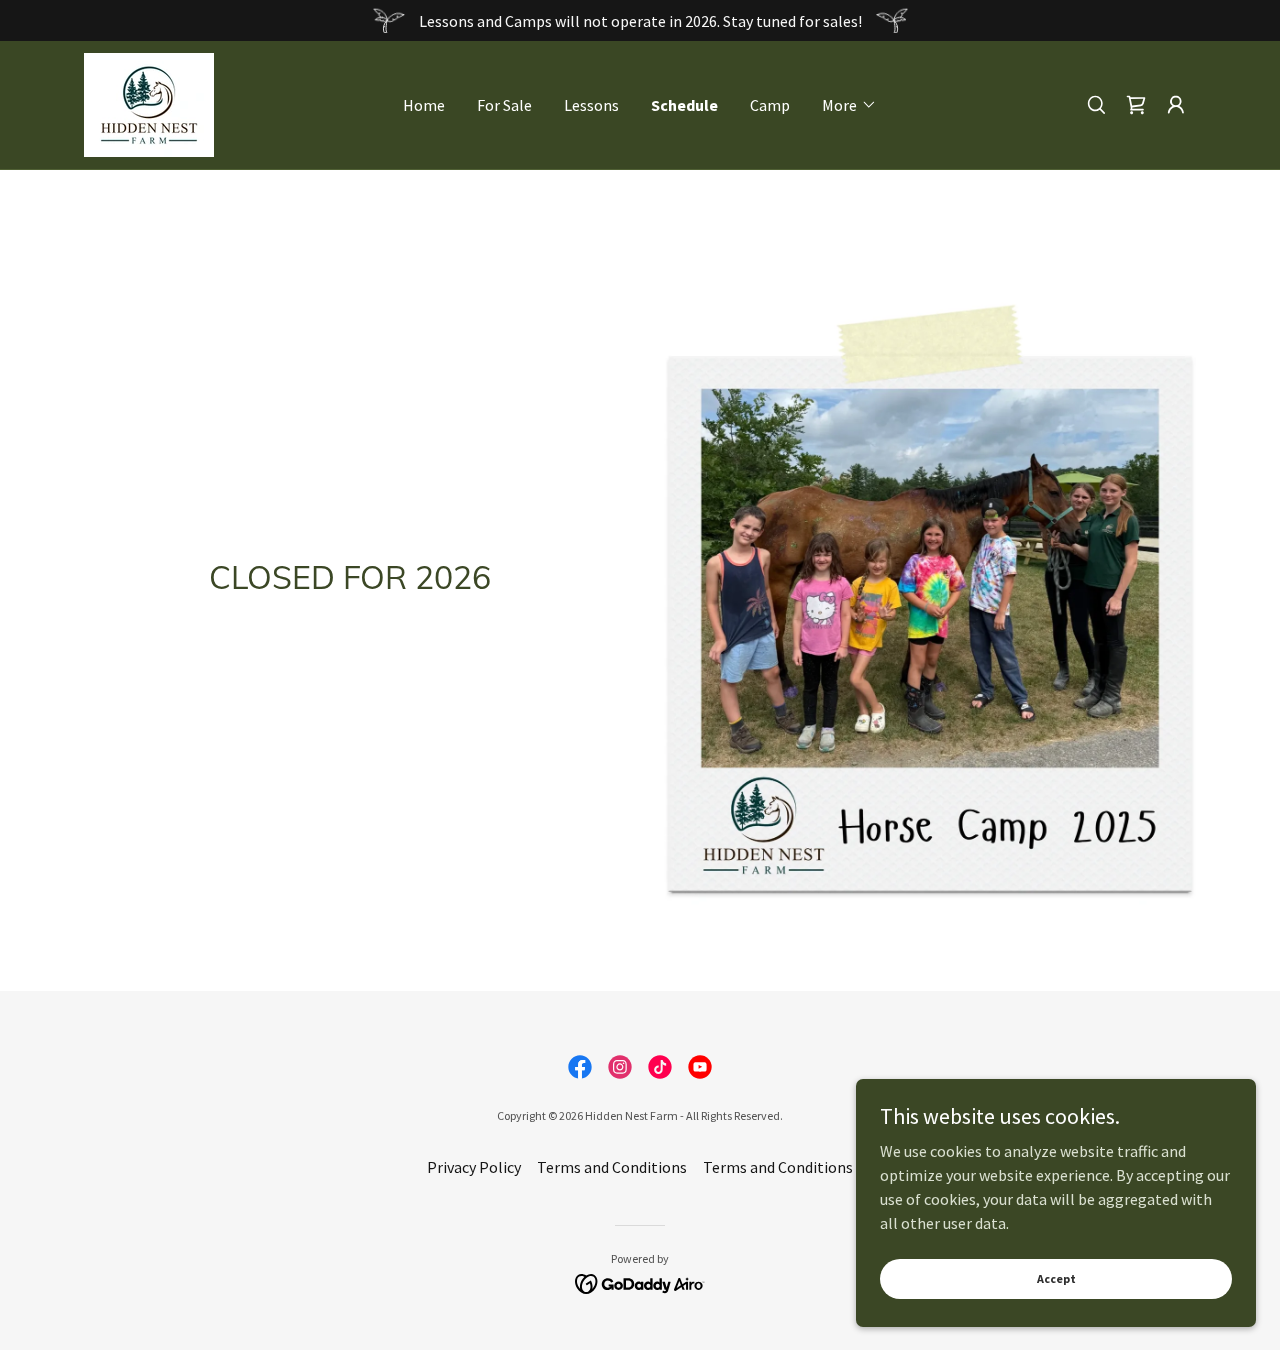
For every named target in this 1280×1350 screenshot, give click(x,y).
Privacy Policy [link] (474, 1167)
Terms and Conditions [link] (612, 1167)
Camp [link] (770, 105)
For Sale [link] (504, 105)
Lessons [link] (591, 105)
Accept (1056, 1278)
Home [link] (424, 105)
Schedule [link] (684, 105)
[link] (149, 103)
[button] (849, 105)
